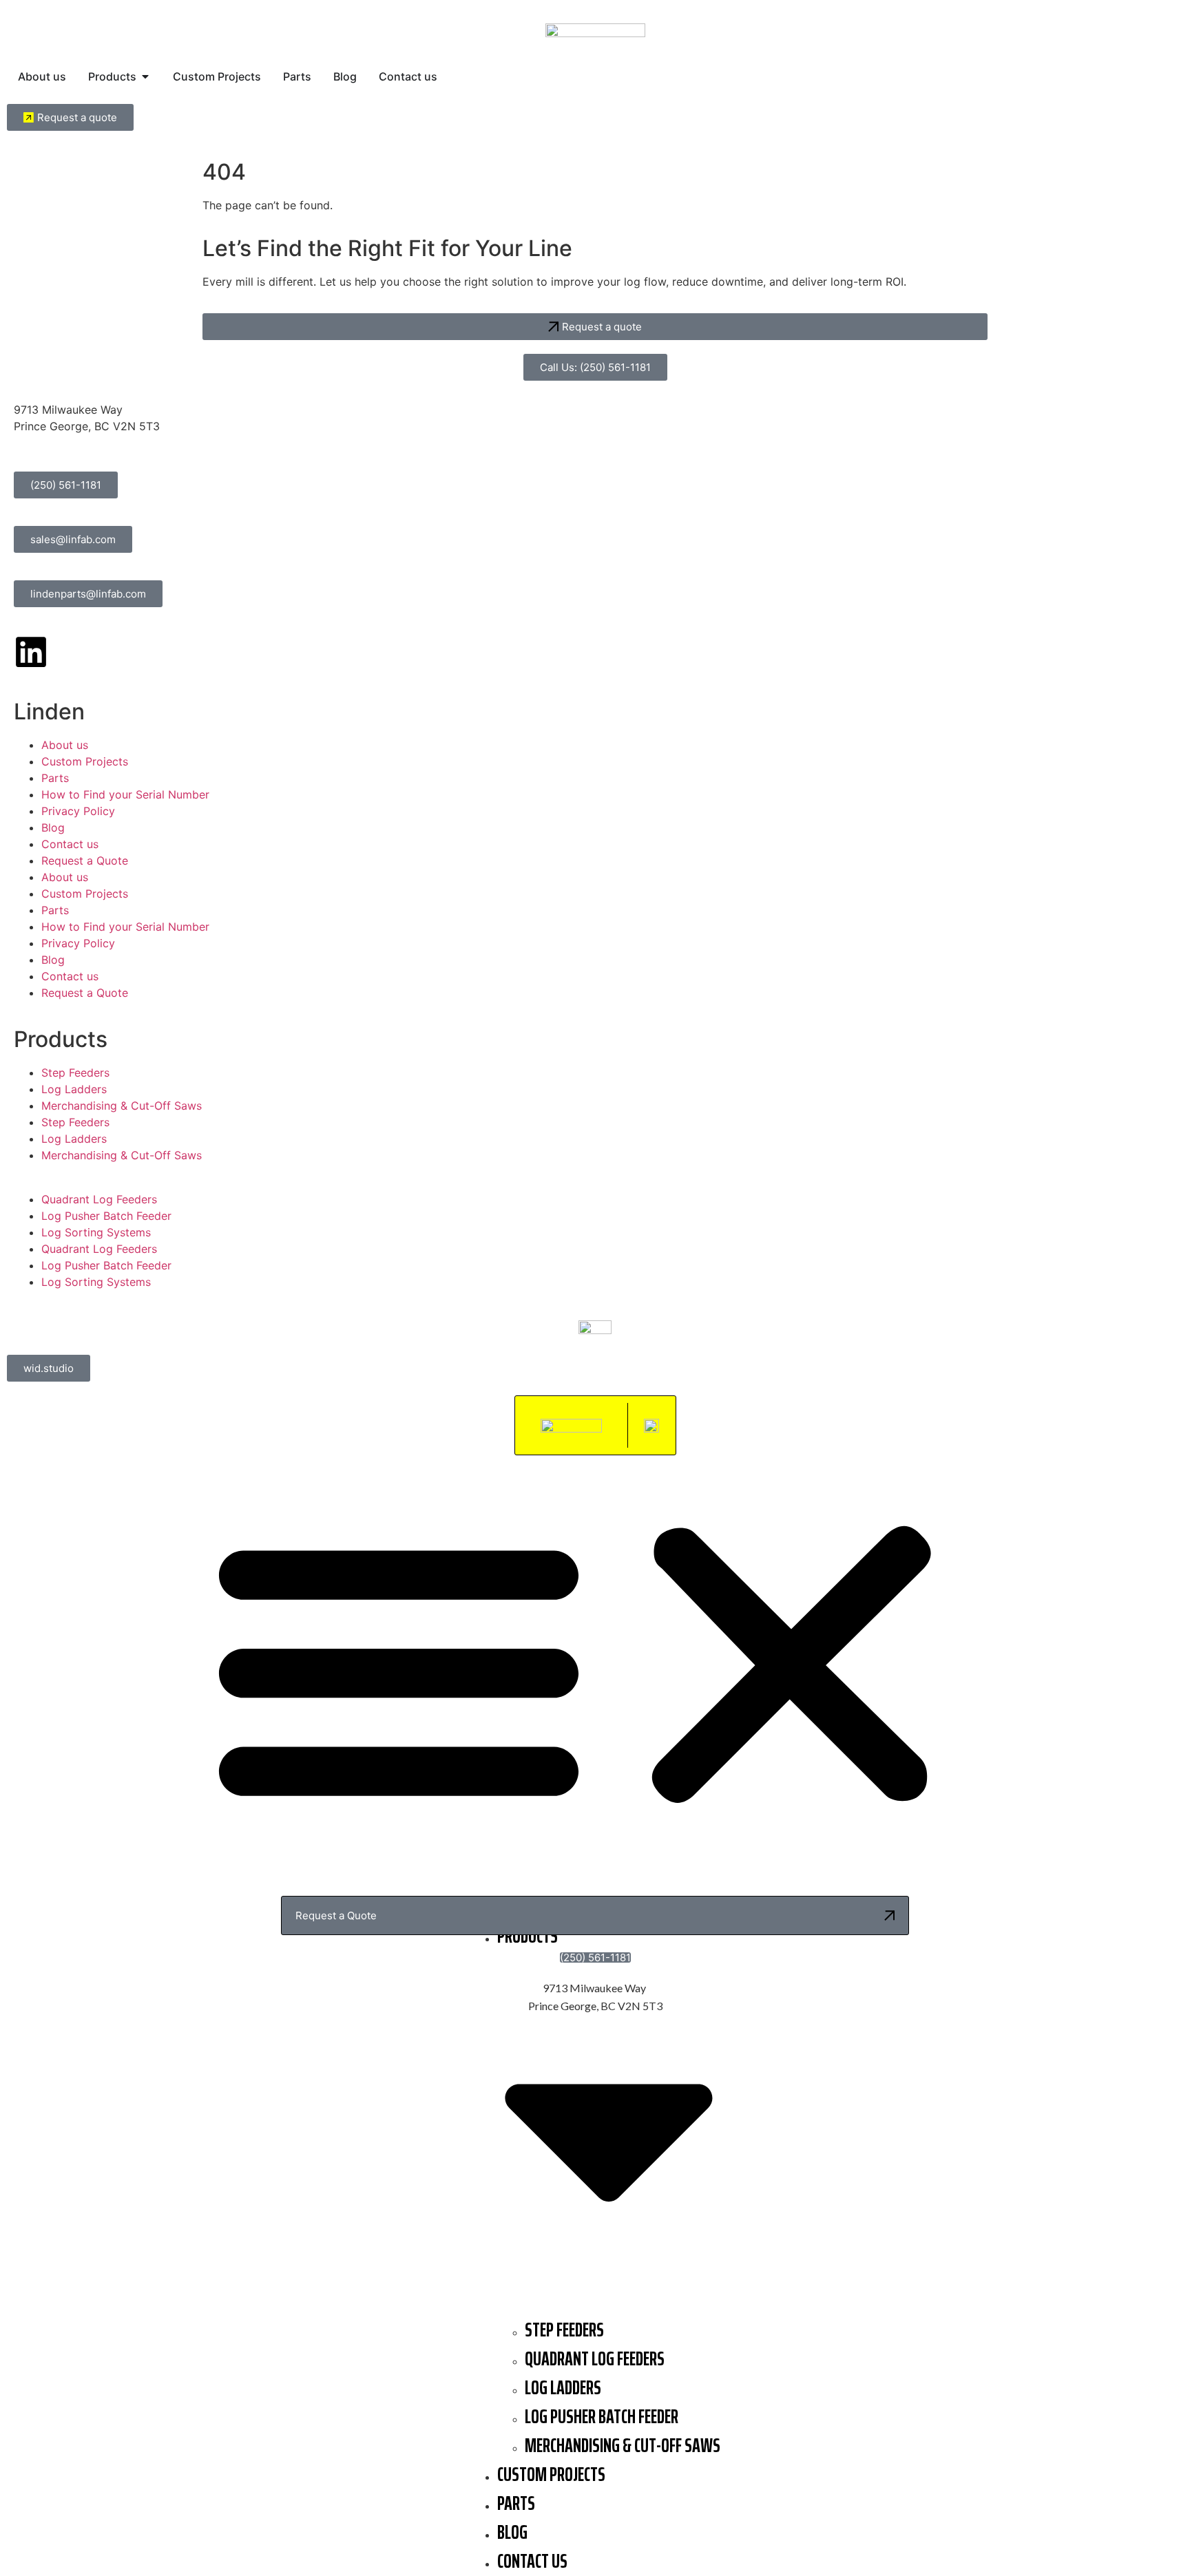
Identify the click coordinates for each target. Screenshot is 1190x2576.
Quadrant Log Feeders (99, 1199)
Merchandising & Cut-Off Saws (122, 1106)
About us (65, 745)
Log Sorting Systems (96, 1232)
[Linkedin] (31, 652)
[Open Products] (145, 76)
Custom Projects (85, 761)
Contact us (70, 844)
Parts (55, 778)
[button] (595, 1665)
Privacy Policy (78, 811)
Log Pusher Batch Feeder (106, 1216)
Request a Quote (85, 861)
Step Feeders (75, 1073)
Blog (53, 827)
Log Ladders (74, 1089)
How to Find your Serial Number (125, 794)
